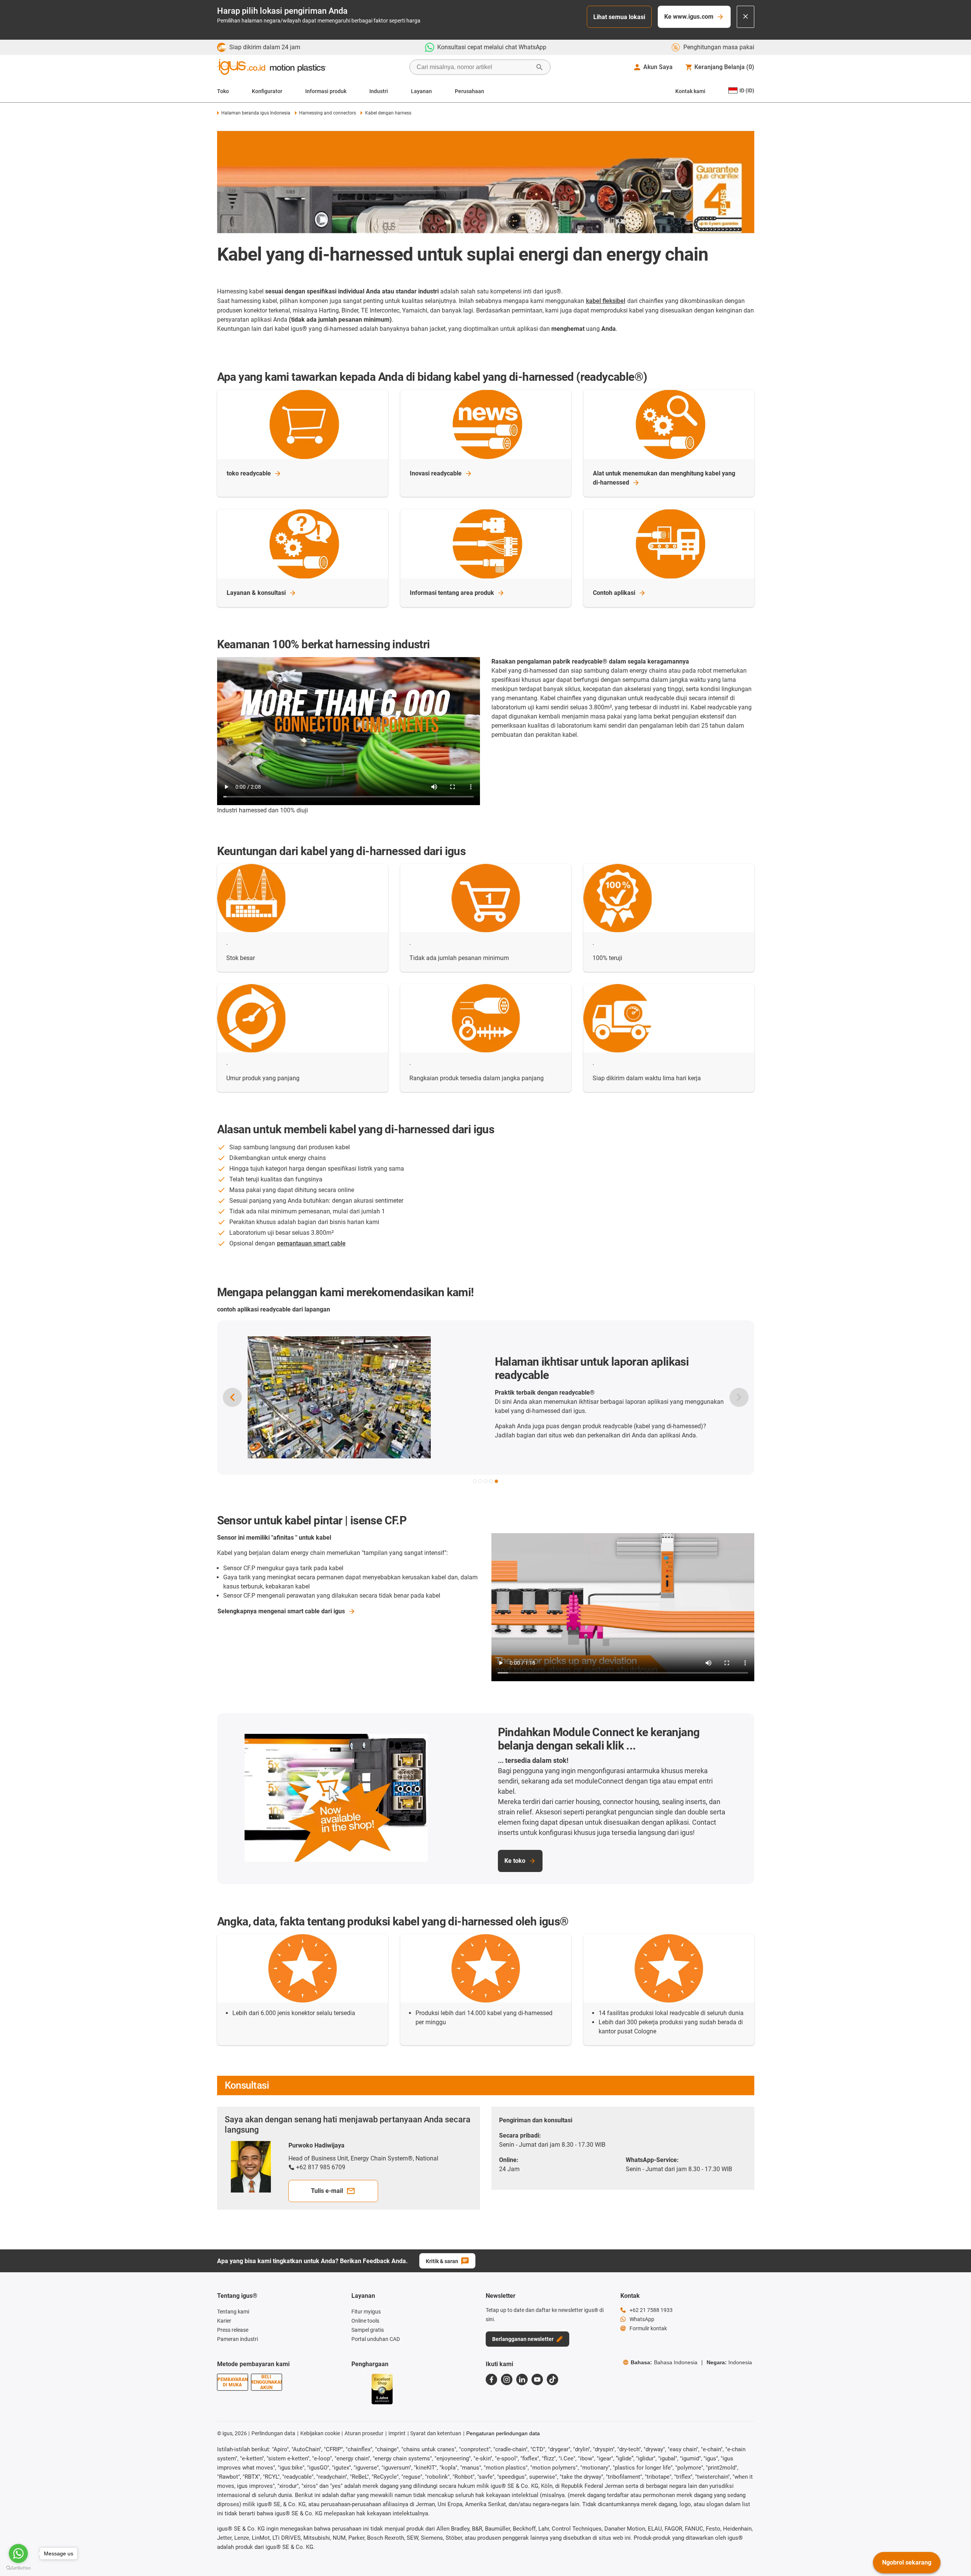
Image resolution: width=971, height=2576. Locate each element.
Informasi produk (326, 91)
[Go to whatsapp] (18, 2553)
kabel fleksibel (606, 301)
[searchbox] (474, 67)
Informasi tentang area (452, 593)
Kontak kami (690, 91)
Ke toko (515, 1861)
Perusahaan (469, 91)
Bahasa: (664, 2362)
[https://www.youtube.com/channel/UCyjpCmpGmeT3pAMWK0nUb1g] (537, 2379)
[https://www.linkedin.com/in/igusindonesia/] (522, 2379)
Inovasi (436, 473)
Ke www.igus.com (689, 17)
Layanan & (256, 593)
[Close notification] (746, 17)
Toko (223, 91)
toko (249, 473)
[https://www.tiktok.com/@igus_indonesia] (552, 2379)
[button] (475, 1481)
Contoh (614, 593)
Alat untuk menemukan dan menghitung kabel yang (664, 478)
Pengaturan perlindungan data (503, 2433)
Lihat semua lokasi (619, 17)
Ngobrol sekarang (907, 2562)
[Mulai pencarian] (539, 67)
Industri (379, 91)
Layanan (421, 91)
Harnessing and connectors (328, 113)
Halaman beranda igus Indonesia (256, 113)
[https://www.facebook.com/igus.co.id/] (491, 2379)
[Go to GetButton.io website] (18, 2568)
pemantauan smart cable (311, 1243)
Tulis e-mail (327, 2191)
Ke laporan (457, 1443)
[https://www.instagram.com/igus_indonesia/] (507, 2379)
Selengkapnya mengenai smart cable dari (281, 1611)
